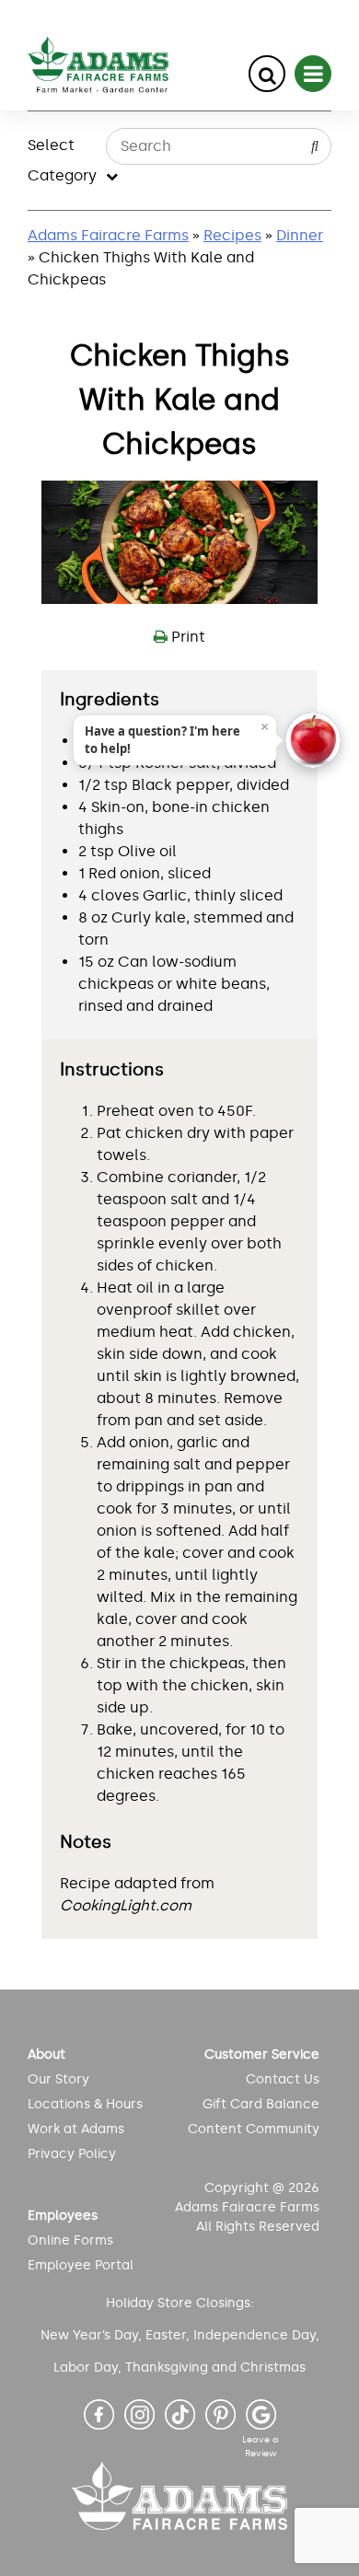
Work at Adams (76, 2129)
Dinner (300, 235)
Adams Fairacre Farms (108, 235)
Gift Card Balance (261, 2104)
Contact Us (282, 2079)
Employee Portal (81, 2265)
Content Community (253, 2129)
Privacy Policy (72, 2154)
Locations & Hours (85, 2104)
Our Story (58, 2079)
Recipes (232, 235)
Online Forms (70, 2240)
